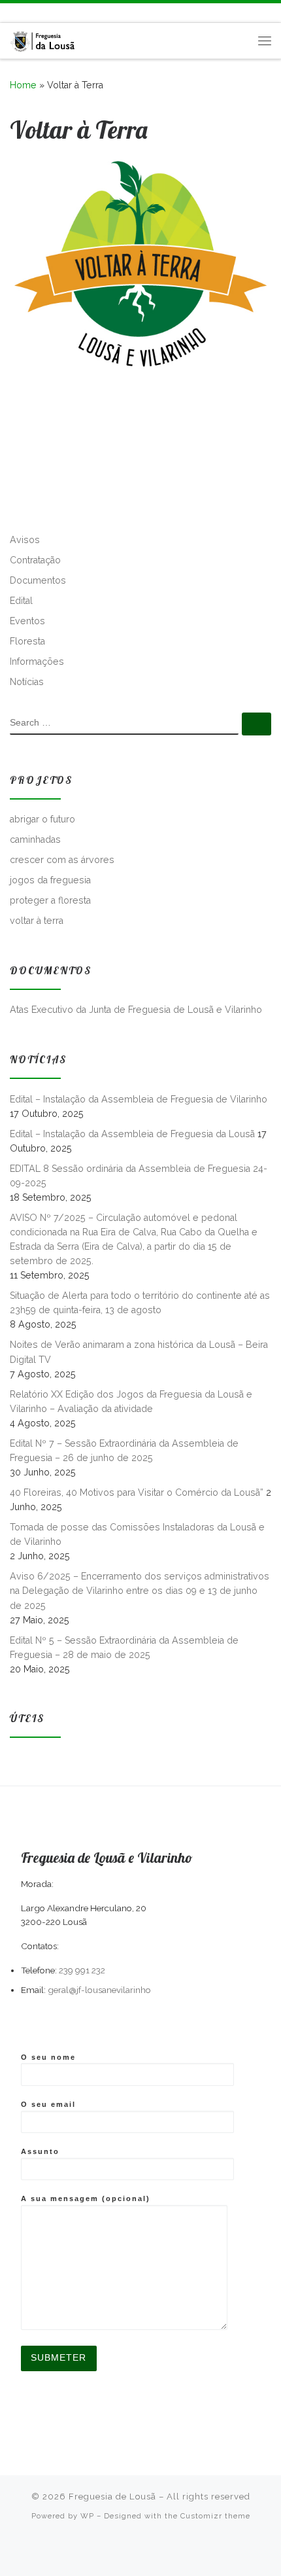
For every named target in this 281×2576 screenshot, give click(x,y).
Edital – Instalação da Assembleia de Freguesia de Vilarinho (139, 1099)
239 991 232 (82, 1970)
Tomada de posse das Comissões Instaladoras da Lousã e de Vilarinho (137, 1534)
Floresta (27, 641)
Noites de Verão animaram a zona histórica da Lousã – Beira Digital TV (139, 1352)
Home (23, 85)
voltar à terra (37, 921)
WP (87, 2516)
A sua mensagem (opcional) (86, 2198)
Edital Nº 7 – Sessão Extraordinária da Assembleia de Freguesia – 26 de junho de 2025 (124, 1451)
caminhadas (35, 839)
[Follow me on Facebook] (33, 13)
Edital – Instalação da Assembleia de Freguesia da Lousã (132, 1134)
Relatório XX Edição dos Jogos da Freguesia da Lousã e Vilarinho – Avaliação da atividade (131, 1402)
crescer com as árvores (62, 860)
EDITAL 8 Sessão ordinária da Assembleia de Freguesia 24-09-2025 (139, 1176)
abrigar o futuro (42, 819)
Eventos (27, 621)
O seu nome (48, 2057)
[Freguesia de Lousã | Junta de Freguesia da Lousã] (43, 39)
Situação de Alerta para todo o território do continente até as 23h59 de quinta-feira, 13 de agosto (140, 1303)
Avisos (25, 540)
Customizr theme (215, 2516)
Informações (37, 662)
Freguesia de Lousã (112, 2497)
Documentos (38, 580)
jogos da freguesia (50, 880)
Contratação (35, 560)
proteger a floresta (50, 900)
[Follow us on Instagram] (52, 13)
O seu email (48, 2104)
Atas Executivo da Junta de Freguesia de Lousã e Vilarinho (136, 1010)
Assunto (40, 2151)
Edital (21, 601)
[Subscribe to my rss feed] (14, 13)
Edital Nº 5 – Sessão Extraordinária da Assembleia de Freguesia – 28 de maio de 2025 (124, 1648)
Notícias (27, 682)
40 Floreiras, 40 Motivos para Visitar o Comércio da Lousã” (137, 1492)
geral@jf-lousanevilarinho (99, 1990)
